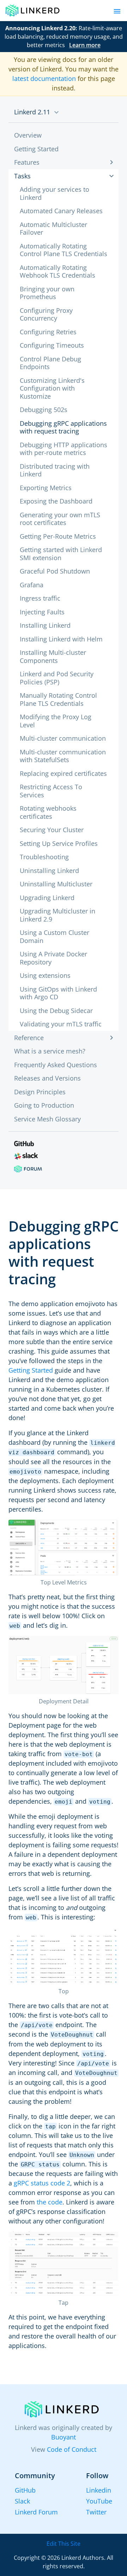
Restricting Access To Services (51, 791)
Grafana (32, 585)
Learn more (85, 45)
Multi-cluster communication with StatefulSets (63, 756)
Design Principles (40, 1092)
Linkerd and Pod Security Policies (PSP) (57, 678)
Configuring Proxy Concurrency (46, 314)
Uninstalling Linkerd (49, 871)
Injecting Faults (42, 612)
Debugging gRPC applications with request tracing (63, 427)
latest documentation (44, 78)
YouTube (99, 2501)
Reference (29, 1038)
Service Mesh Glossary (47, 1119)
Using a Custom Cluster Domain (55, 936)
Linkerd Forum (36, 2512)
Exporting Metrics (46, 488)
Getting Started (36, 149)
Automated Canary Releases (61, 211)
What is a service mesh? (50, 1051)
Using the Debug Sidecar (56, 1011)
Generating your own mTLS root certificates (60, 519)
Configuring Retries (48, 332)
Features (27, 162)
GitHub (25, 2490)
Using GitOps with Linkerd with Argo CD (58, 993)
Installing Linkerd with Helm (61, 639)
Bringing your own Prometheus (47, 293)
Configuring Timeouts (52, 345)
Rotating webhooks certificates (48, 812)
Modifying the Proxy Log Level (56, 721)
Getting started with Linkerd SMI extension (61, 554)
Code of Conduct (72, 2449)
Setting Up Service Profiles (59, 843)
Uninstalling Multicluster (56, 884)
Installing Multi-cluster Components (53, 656)
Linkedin (99, 2490)
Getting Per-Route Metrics (58, 536)
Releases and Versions (47, 1078)
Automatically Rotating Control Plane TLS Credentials (64, 250)
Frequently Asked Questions (56, 1065)
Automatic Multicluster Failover (53, 229)
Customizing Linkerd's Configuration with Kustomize (52, 388)
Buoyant (64, 2437)
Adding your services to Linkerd (55, 193)
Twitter (96, 2512)
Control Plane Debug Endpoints (50, 363)
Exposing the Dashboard (56, 501)
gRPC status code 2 (42, 2183)
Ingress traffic (40, 598)
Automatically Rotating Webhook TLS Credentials (58, 271)
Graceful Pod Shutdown (55, 571)
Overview (28, 135)
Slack (22, 2501)
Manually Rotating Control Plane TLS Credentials (58, 699)
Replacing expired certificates (63, 773)
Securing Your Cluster (52, 830)
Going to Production (44, 1105)
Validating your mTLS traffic (61, 1024)
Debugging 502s (44, 410)
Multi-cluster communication (63, 738)
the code (50, 2202)
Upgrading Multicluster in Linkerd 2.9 (58, 915)
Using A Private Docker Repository (53, 958)
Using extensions (45, 975)
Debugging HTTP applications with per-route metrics (64, 449)
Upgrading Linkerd (47, 898)
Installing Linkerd (45, 625)
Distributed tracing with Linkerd (55, 470)
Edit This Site (64, 2544)
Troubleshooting (44, 857)
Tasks (22, 176)
